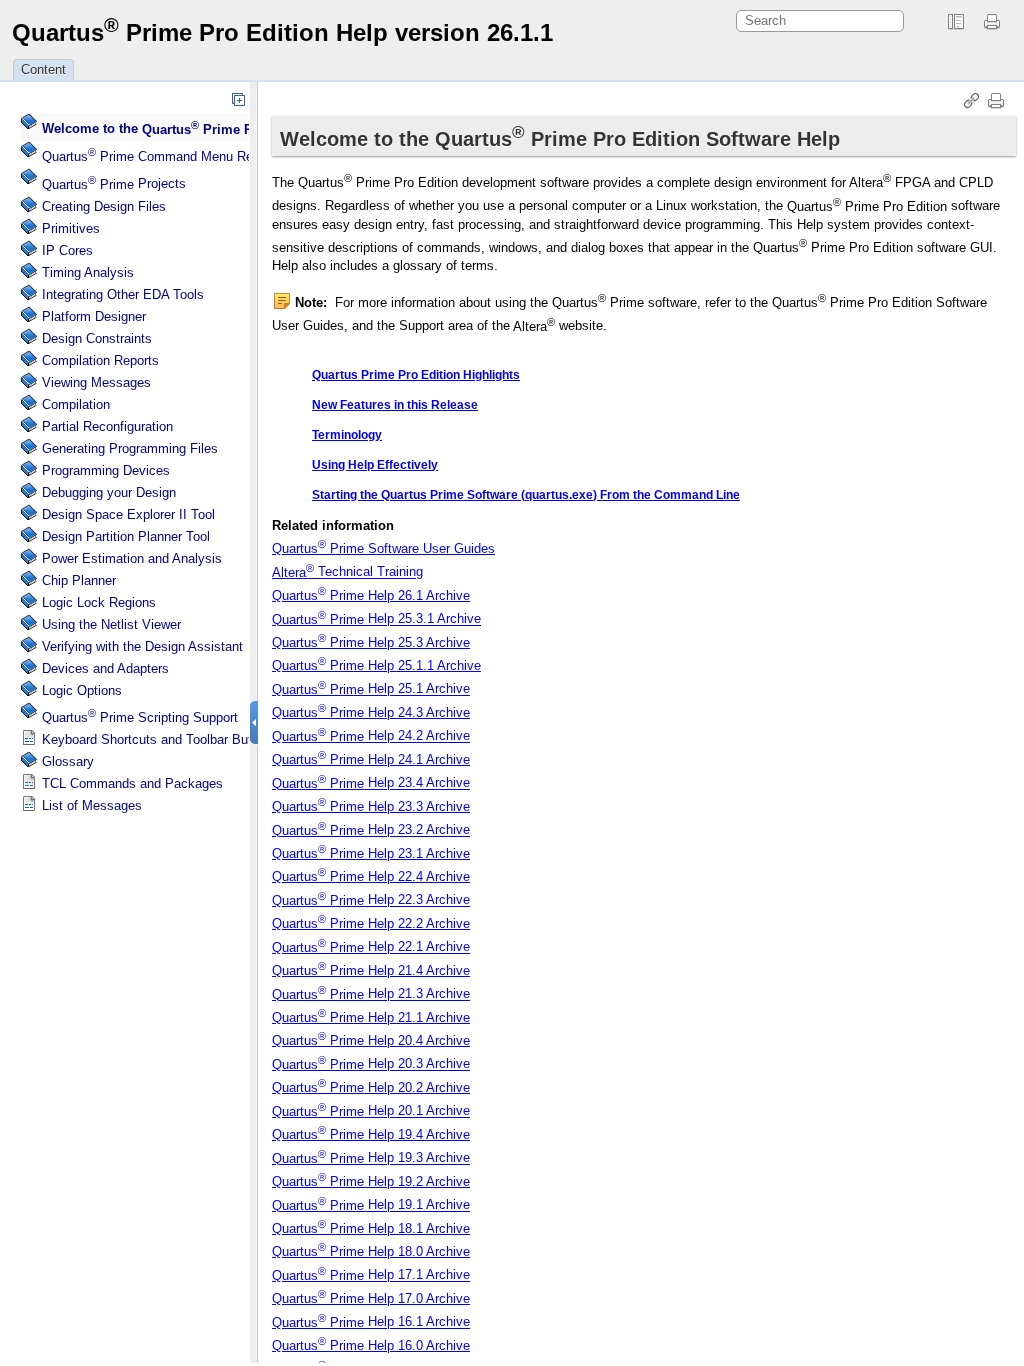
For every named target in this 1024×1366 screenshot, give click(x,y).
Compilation (76, 404)
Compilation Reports (100, 360)
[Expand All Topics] (238, 99)
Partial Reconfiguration (107, 426)
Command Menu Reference (169, 156)
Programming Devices (106, 470)
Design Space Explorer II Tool (128, 514)
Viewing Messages (96, 382)
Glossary (68, 761)
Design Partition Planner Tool (126, 536)
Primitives (71, 228)
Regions (99, 602)
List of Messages (92, 805)
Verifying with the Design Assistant (142, 646)
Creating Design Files (104, 206)
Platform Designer (94, 316)
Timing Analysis (88, 272)
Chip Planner (79, 580)
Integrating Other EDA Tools (123, 294)
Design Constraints (97, 338)
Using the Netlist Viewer (111, 624)
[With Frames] (956, 22)
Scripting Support (140, 717)
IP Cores (67, 250)
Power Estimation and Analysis (132, 558)
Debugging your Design (109, 492)
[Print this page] (995, 22)
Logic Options (82, 690)
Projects (114, 184)
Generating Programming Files (130, 448)
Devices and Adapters (105, 668)
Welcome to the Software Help (223, 129)
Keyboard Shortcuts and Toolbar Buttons (159, 739)
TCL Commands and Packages (132, 783)
